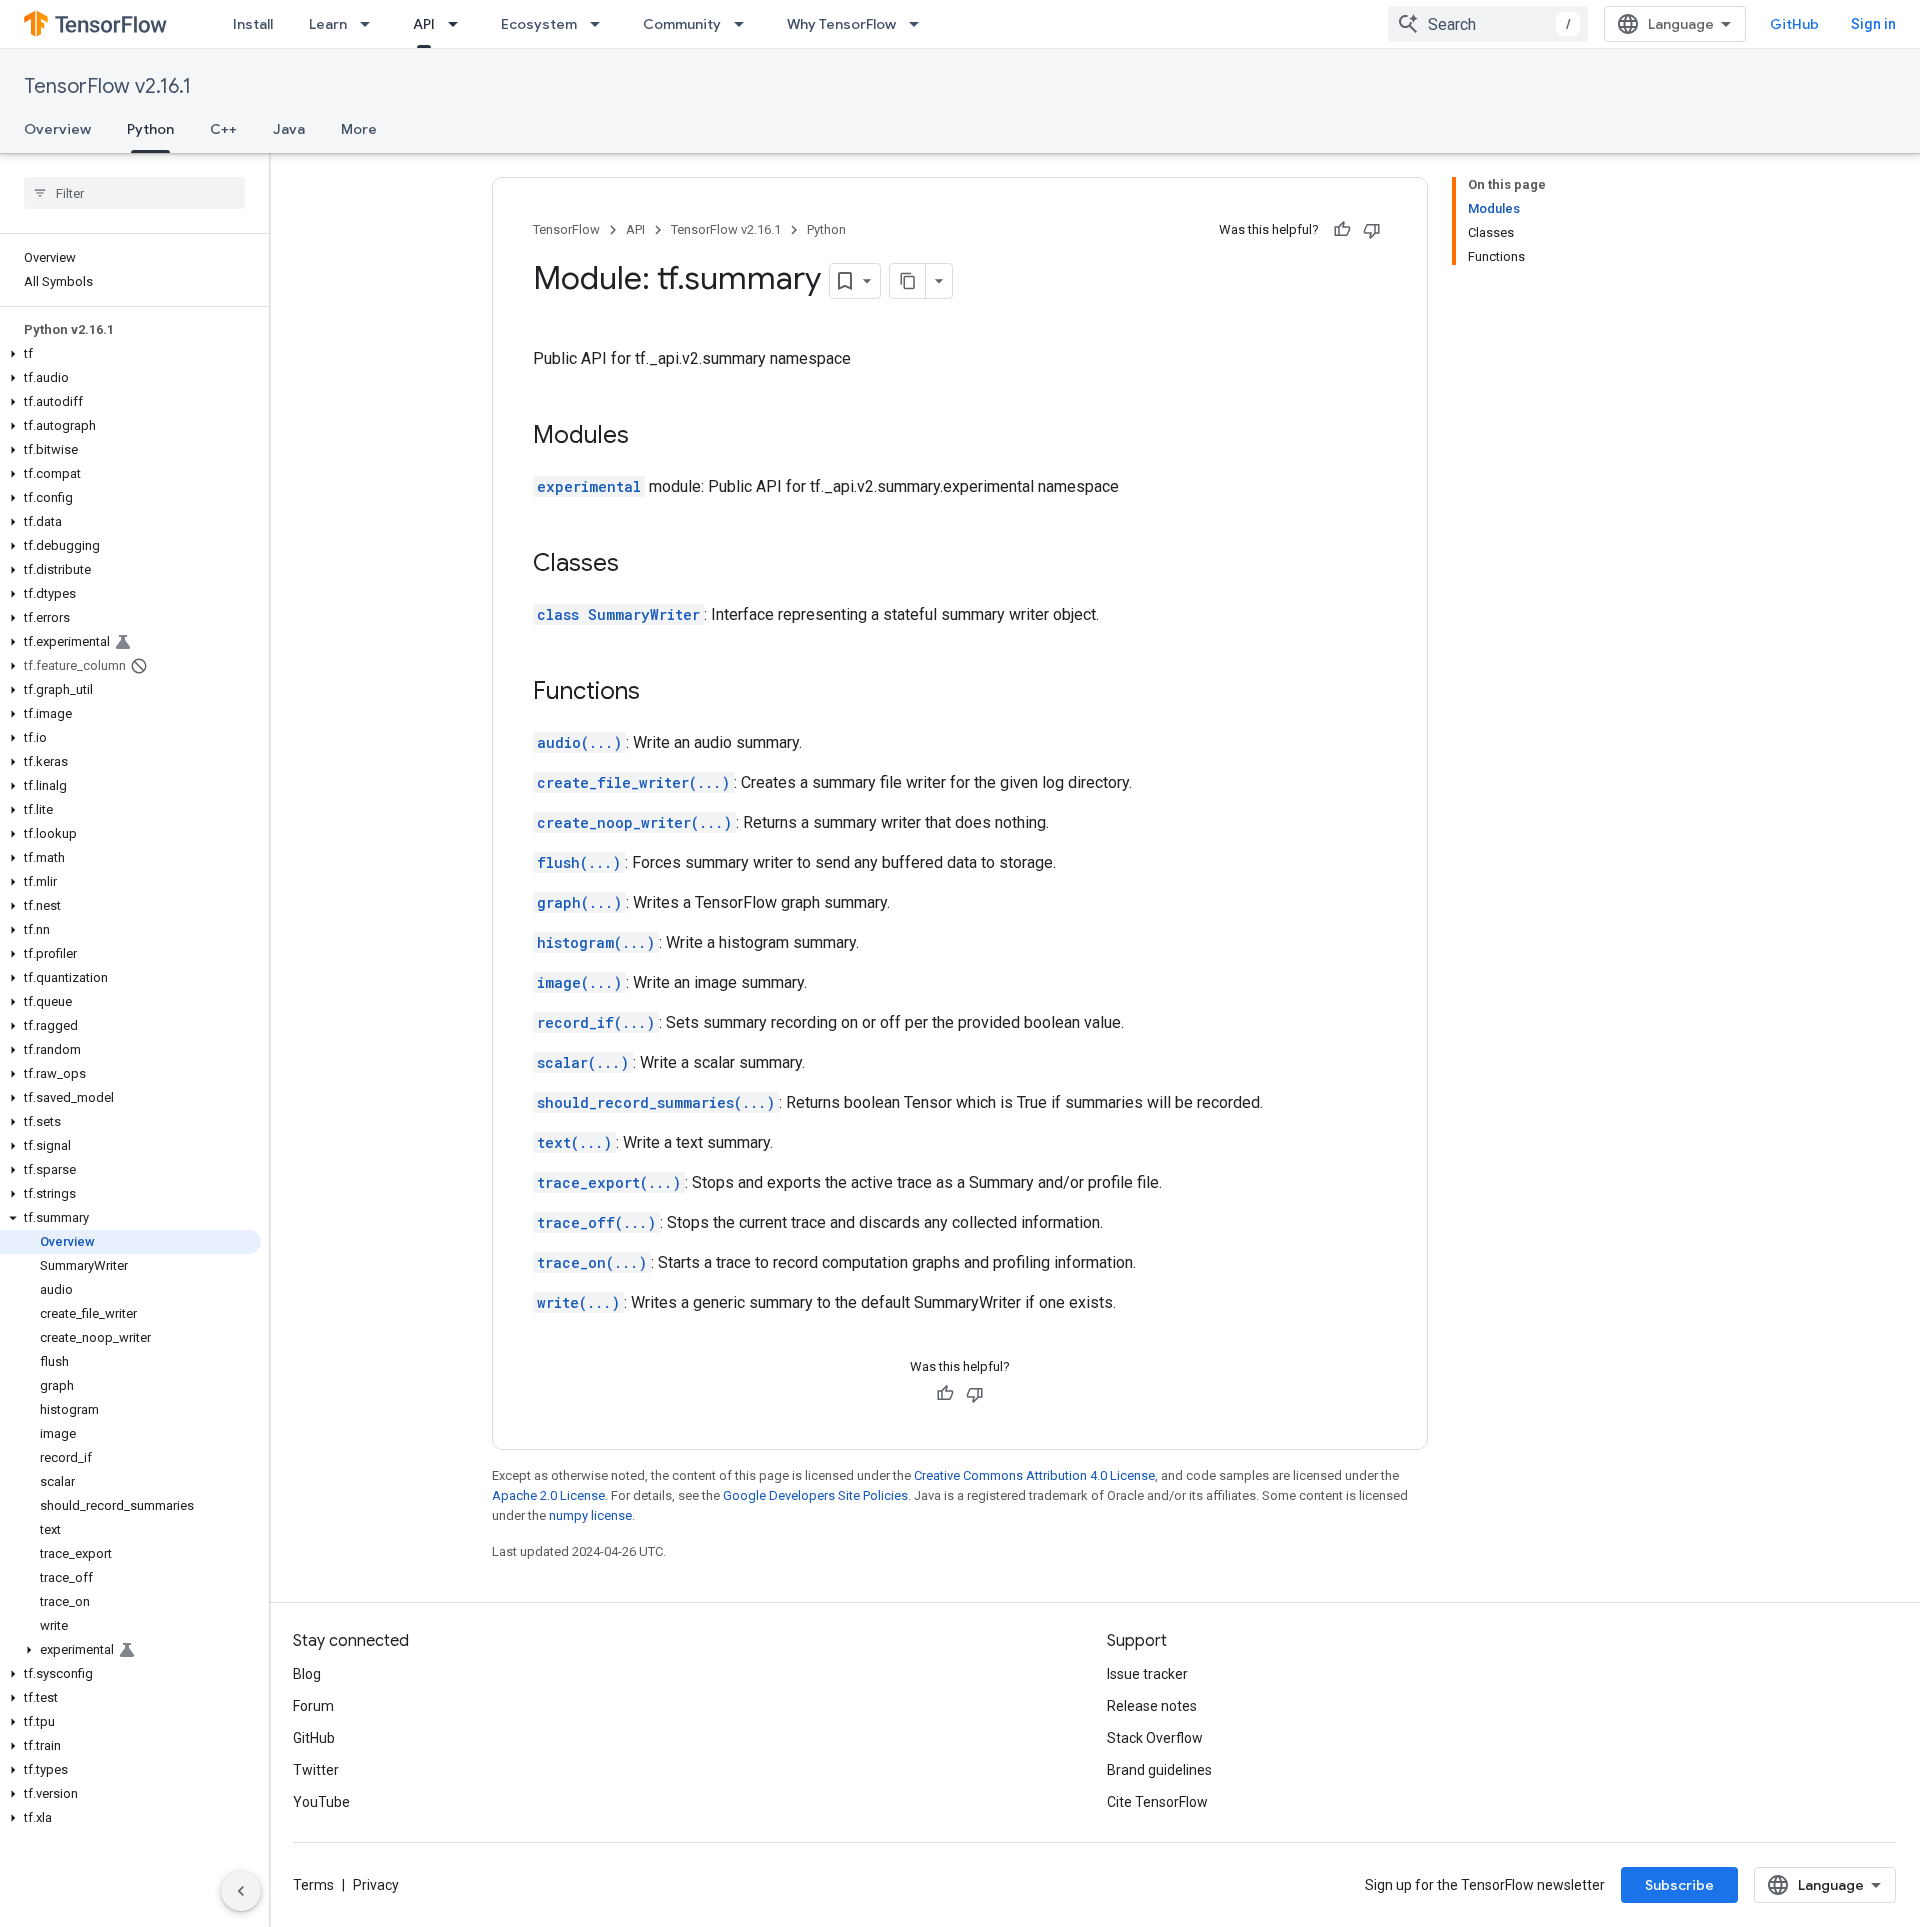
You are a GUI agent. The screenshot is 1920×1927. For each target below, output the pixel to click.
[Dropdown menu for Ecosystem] (601, 24)
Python (150, 129)
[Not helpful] (1372, 230)
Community (682, 24)
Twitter (316, 1770)
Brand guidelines (1159, 1770)
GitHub (1794, 24)
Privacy (376, 1885)
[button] (130, 354)
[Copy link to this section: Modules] (649, 437)
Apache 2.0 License (548, 1495)
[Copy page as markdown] (908, 281)
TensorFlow (566, 229)
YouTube (321, 1802)
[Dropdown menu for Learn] (371, 24)
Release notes (1152, 1706)
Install (253, 24)
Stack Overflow (1155, 1738)
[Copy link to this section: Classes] (639, 565)
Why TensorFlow (841, 24)
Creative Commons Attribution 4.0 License (1034, 1475)
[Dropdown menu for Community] (745, 24)
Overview (57, 129)
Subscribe (1679, 1885)
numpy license (590, 1515)
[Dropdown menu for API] (459, 24)
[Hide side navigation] (241, 1891)
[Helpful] (1342, 230)
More (359, 129)
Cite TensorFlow (1157, 1802)
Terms (313, 1885)
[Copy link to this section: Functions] (660, 693)
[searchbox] (134, 193)
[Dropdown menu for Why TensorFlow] (920, 24)
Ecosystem (539, 24)
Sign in (1873, 24)
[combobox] (1488, 24)
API (424, 24)
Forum (313, 1706)
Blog (307, 1674)
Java (289, 129)
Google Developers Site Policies (815, 1495)
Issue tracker (1147, 1674)
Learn (328, 24)
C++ (223, 129)
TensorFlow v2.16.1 (107, 86)
